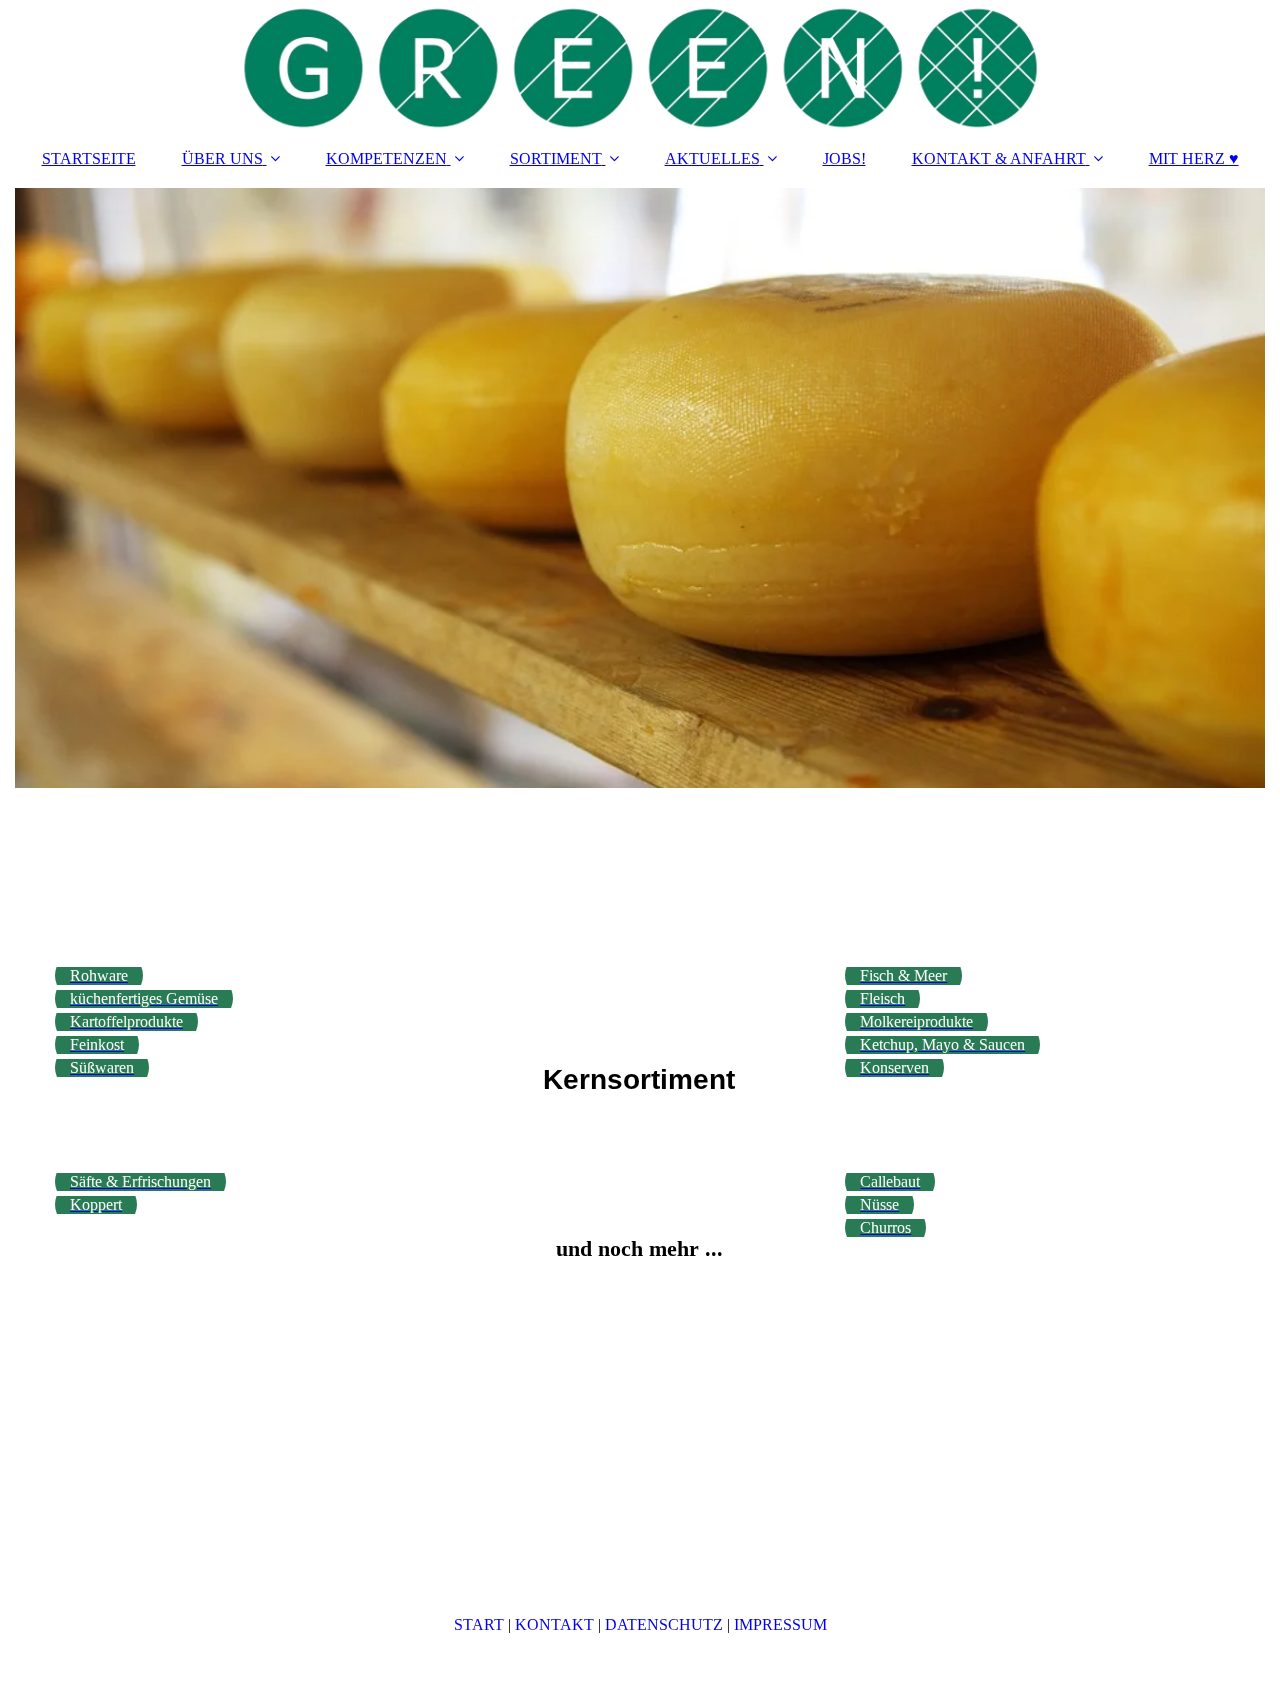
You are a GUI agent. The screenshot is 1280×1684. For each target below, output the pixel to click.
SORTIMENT (556, 158)
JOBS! (844, 158)
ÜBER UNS (222, 158)
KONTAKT (554, 1624)
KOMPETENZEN (386, 158)
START (479, 1624)
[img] (640, 65)
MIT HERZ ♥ (1194, 158)
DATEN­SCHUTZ (664, 1624)
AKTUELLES (712, 158)
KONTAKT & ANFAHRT (999, 158)
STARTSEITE (89, 158)
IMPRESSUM (780, 1624)
